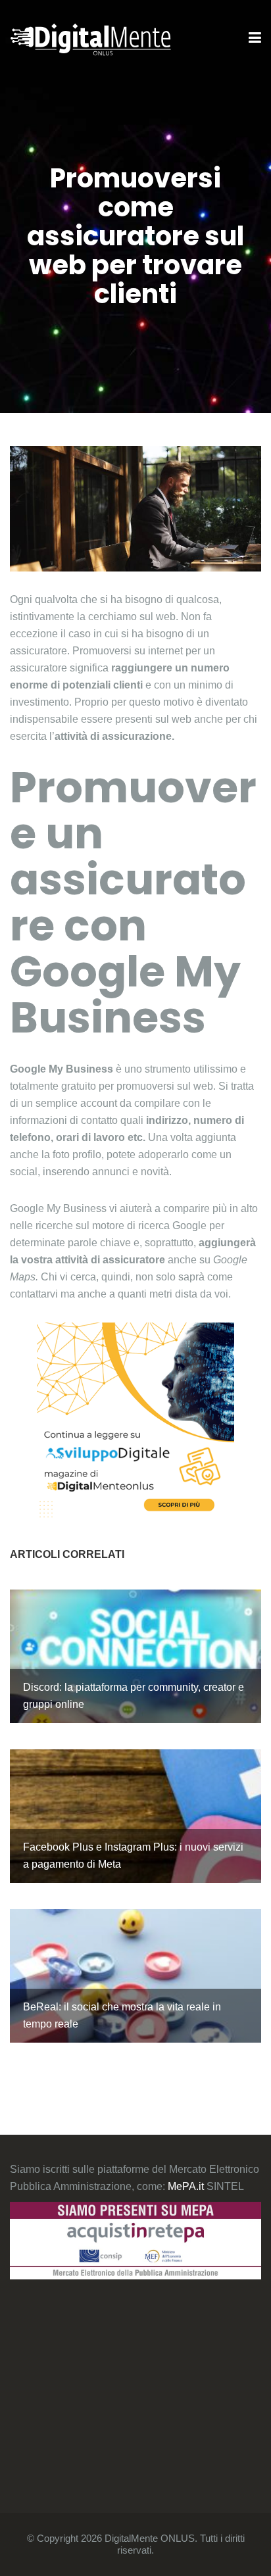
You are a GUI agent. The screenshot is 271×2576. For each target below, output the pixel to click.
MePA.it (187, 2186)
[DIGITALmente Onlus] (90, 38)
